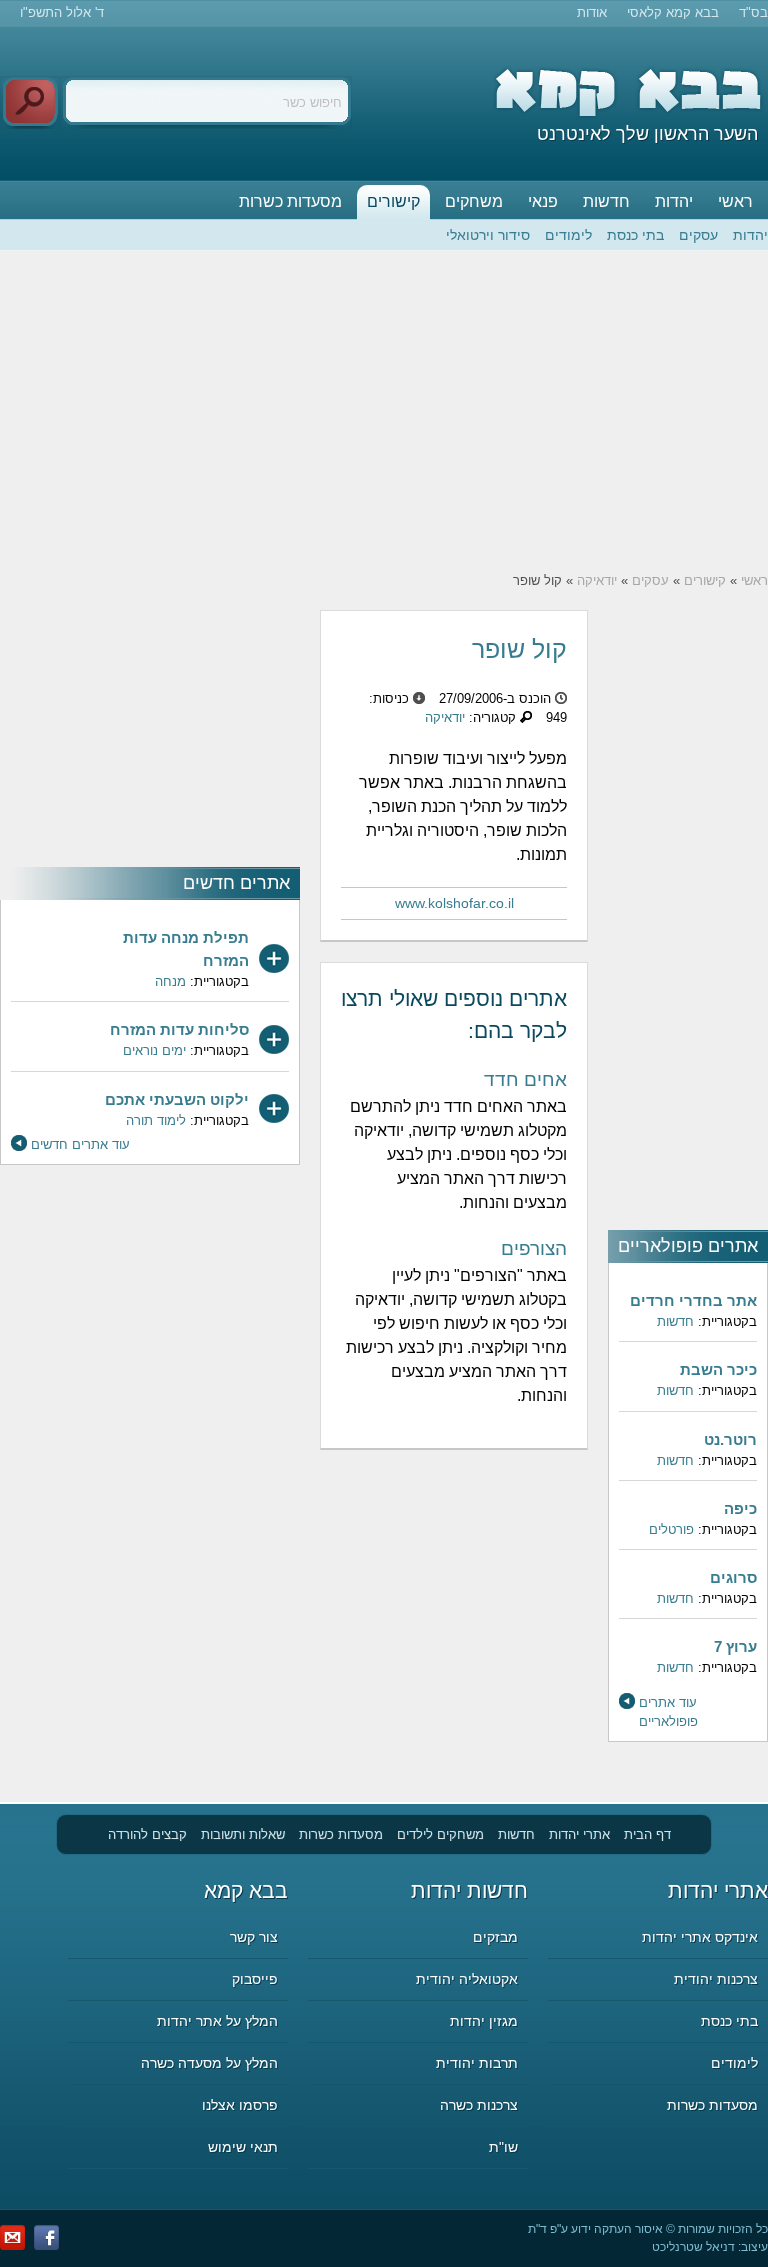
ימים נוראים (154, 1050)
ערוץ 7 (735, 1646)
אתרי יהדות (579, 1834)
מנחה (170, 981)
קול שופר (519, 649)
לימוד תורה (156, 1120)
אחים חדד (525, 1079)
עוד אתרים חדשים (80, 1144)
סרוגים (733, 1577)
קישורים (393, 201)
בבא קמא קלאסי (673, 12)
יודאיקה (597, 580)
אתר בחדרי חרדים (693, 1300)
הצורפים (534, 1248)
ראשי (735, 201)
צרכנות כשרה (479, 2105)
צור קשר (254, 1937)
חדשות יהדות (469, 1890)
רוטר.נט (730, 1439)
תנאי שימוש (243, 2147)
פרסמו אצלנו (240, 2105)
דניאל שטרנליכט (693, 2247)
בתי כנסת (635, 235)
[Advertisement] (384, 411)
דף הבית (647, 1834)
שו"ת (503, 2147)
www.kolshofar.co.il (454, 903)
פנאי (543, 201)
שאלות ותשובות (243, 1834)
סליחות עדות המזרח (179, 1029)
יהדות (674, 201)
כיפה (740, 1508)
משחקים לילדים (440, 1834)
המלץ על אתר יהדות (217, 2021)
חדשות (606, 201)
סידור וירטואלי (488, 235)
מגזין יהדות (484, 2021)
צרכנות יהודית (716, 1979)
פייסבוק (255, 1979)
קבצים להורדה (147, 1834)
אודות (592, 12)
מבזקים (495, 1937)
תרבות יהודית (477, 2063)
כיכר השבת (718, 1369)
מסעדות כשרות (290, 201)
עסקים (698, 235)
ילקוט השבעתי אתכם (177, 1099)
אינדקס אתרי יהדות (700, 1937)
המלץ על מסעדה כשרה (209, 2063)
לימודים (568, 235)
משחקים (474, 201)
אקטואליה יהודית (467, 1979)
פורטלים (671, 1529)
